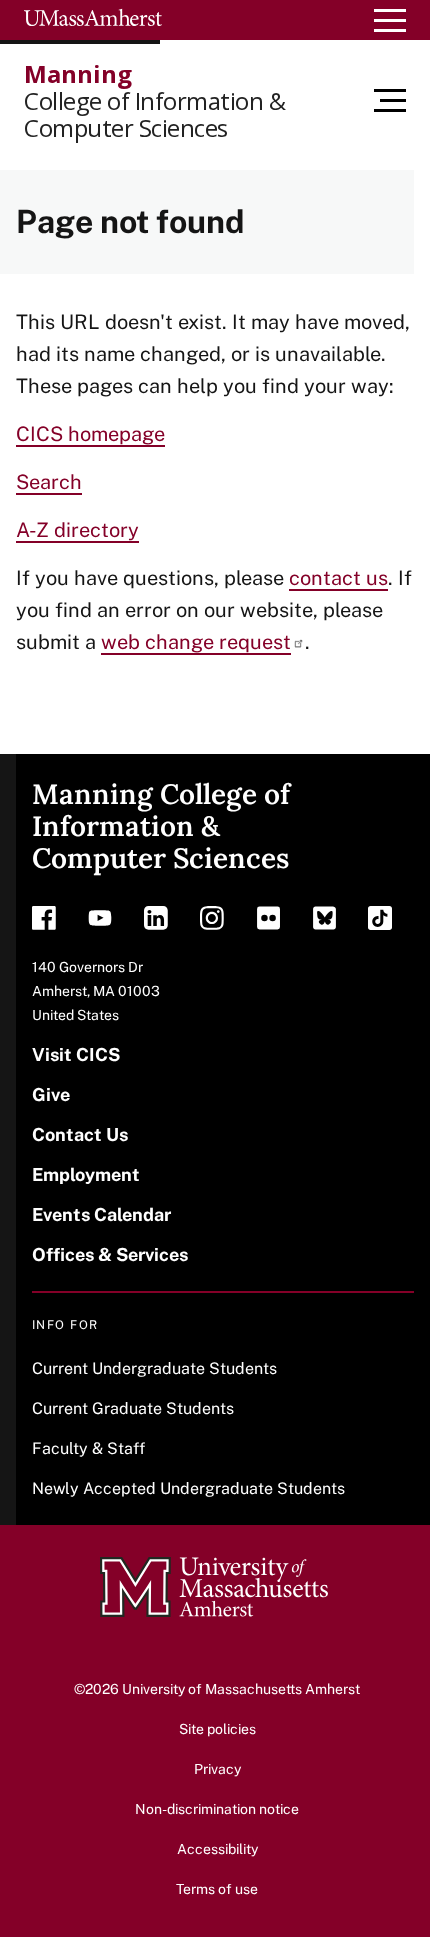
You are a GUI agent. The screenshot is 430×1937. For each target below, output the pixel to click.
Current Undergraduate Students (154, 1368)
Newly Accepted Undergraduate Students (188, 1488)
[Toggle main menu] (402, 101)
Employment (86, 1174)
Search (49, 482)
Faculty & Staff (88, 1448)
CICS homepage (90, 434)
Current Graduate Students (133, 1408)
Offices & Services (110, 1254)
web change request (196, 642)
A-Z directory (77, 530)
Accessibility (217, 1849)
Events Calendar (101, 1214)
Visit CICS (76, 1054)
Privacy (217, 1769)
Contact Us (80, 1134)
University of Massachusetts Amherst (241, 1689)
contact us (338, 578)
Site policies (217, 1729)
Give (51, 1094)
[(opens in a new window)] (44, 923)
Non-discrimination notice (217, 1809)
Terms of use (217, 1889)
